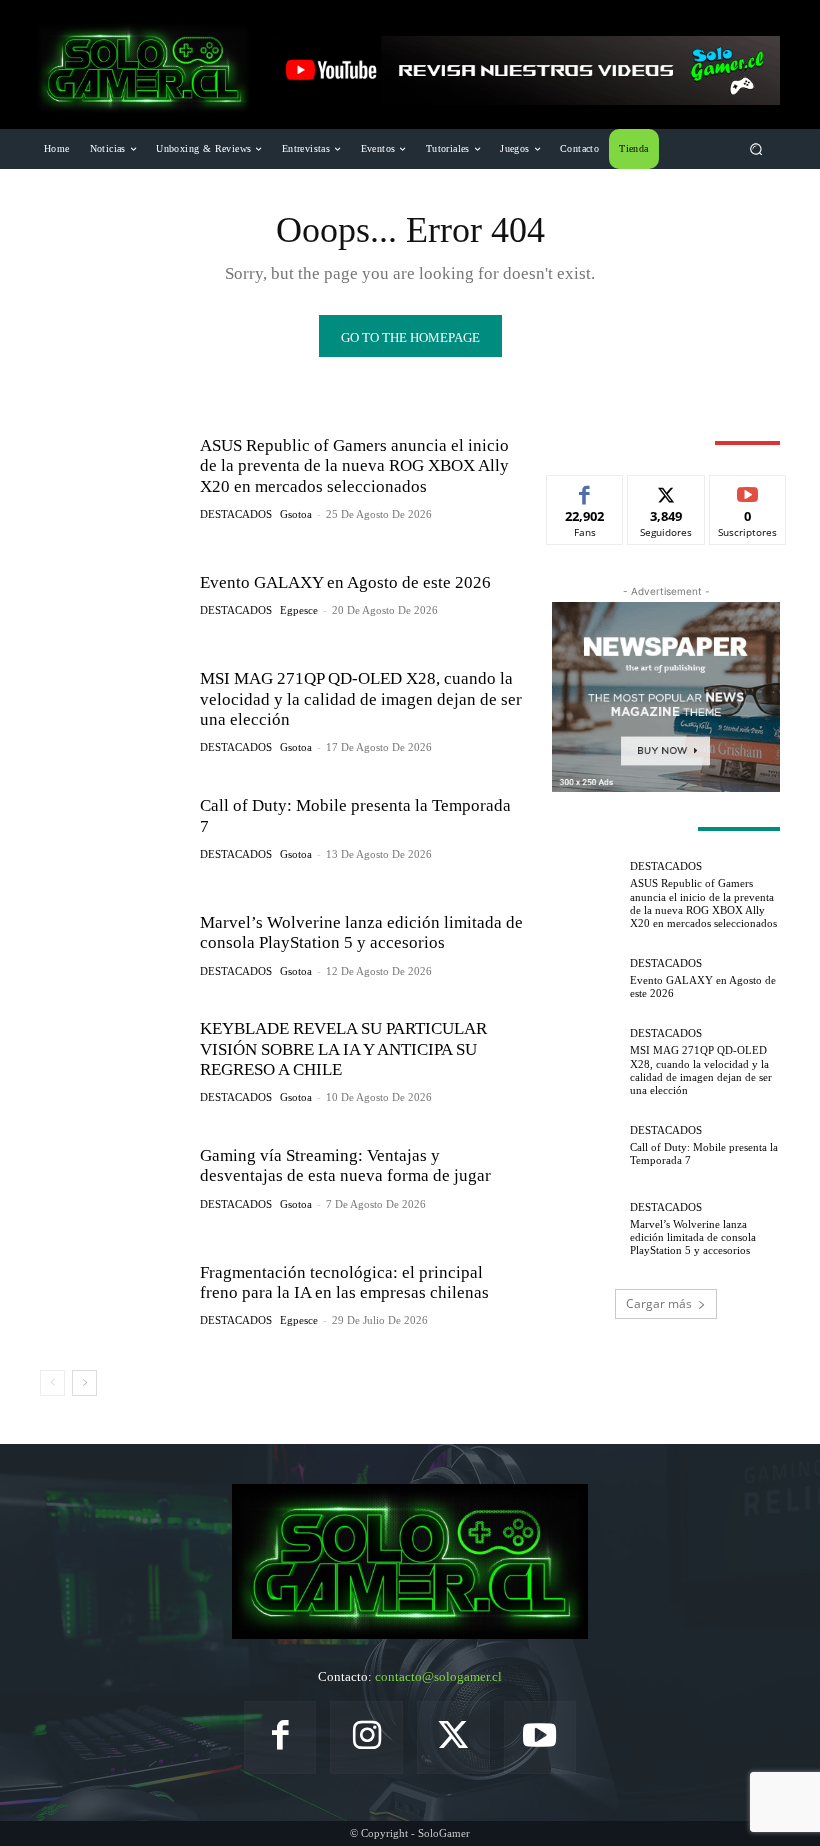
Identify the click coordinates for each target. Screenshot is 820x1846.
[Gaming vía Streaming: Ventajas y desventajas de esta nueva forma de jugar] (112, 1178)
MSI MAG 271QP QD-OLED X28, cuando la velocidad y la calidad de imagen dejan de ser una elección (361, 699)
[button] (756, 149)
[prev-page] (52, 1383)
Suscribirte (748, 490)
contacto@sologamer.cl (438, 1676)
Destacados (236, 514)
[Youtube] (540, 1737)
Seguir (666, 490)
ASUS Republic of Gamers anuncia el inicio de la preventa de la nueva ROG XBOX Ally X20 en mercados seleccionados (354, 466)
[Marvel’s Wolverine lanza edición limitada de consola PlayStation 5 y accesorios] (112, 945)
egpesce (299, 610)
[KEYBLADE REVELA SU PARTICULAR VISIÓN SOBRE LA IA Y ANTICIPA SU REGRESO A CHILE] (112, 1061)
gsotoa (296, 514)
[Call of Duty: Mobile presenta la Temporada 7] (112, 828)
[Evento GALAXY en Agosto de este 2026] (112, 595)
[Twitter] (453, 1737)
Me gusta (585, 490)
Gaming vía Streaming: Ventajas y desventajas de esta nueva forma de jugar (345, 1165)
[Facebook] (280, 1737)
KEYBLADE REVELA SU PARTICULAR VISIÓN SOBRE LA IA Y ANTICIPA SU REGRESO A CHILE (343, 1049)
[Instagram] (366, 1737)
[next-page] (84, 1383)
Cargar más (659, 1303)
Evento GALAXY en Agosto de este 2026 (345, 582)
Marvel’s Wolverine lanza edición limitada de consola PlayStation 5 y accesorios (361, 932)
